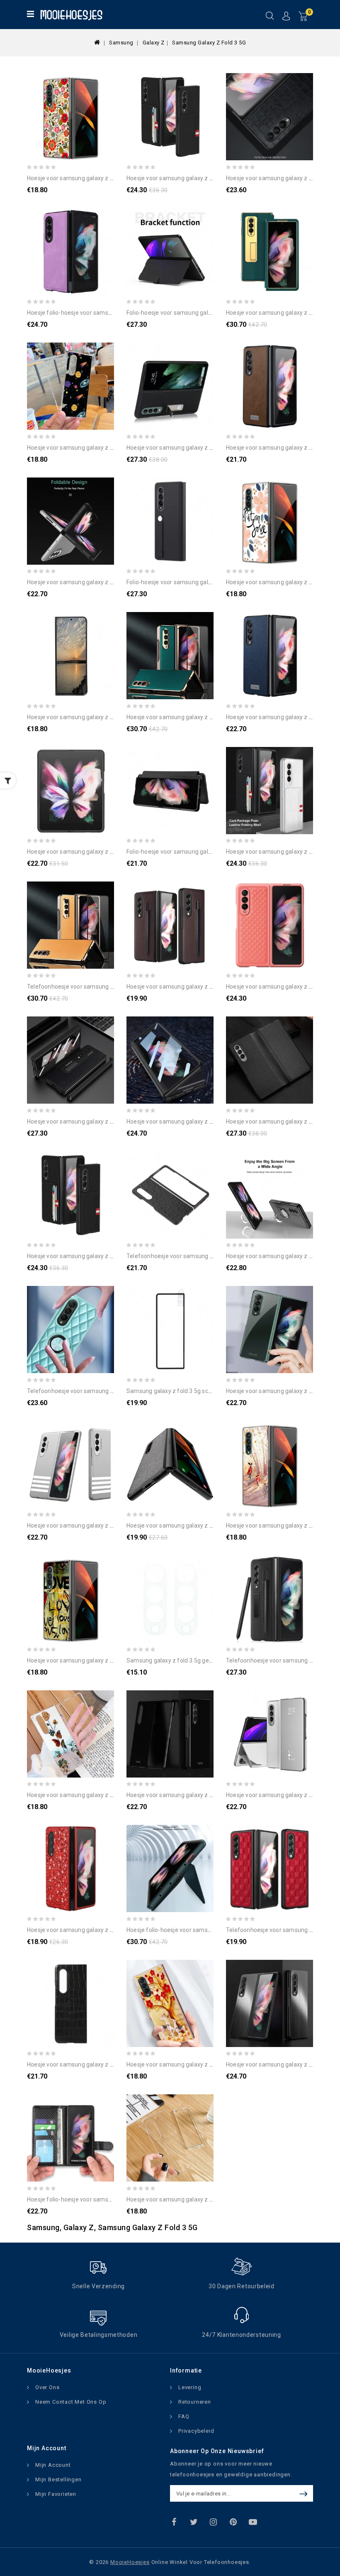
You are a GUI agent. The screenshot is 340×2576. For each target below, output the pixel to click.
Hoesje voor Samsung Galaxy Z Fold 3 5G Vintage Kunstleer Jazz (110, 717)
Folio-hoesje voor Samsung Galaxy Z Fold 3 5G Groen (195, 582)
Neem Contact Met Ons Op (71, 2402)
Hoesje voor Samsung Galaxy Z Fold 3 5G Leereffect (194, 987)
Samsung (121, 43)
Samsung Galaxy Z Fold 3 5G (209, 43)
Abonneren (305, 2493)
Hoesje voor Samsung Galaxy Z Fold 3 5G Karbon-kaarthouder (108, 1256)
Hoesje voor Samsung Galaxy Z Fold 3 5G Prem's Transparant (206, 2199)
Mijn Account (53, 2465)
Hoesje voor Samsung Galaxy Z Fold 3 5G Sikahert (191, 2064)
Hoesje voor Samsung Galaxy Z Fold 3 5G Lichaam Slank (99, 582)
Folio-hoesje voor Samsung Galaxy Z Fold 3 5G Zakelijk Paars (206, 313)
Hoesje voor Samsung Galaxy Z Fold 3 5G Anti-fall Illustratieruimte (113, 448)
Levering (190, 2387)
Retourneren (195, 2402)
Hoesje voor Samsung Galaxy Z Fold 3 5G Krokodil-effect (101, 2064)
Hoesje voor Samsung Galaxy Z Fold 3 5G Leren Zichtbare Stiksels (211, 448)
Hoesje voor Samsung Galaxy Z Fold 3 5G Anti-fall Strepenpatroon (113, 1526)
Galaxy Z (154, 43)
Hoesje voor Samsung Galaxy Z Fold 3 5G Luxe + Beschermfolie (209, 717)
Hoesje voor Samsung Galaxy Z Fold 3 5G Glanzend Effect (202, 1795)
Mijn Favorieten (56, 2494)
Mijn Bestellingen (58, 2479)
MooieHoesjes (130, 2562)
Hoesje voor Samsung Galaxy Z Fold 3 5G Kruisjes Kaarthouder (208, 178)
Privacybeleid (196, 2431)
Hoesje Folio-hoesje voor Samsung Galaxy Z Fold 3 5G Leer (202, 1930)
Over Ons (47, 2387)
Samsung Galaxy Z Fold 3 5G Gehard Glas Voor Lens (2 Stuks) (205, 1660)
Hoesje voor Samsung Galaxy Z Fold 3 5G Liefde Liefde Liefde (105, 1660)
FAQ (184, 2416)
